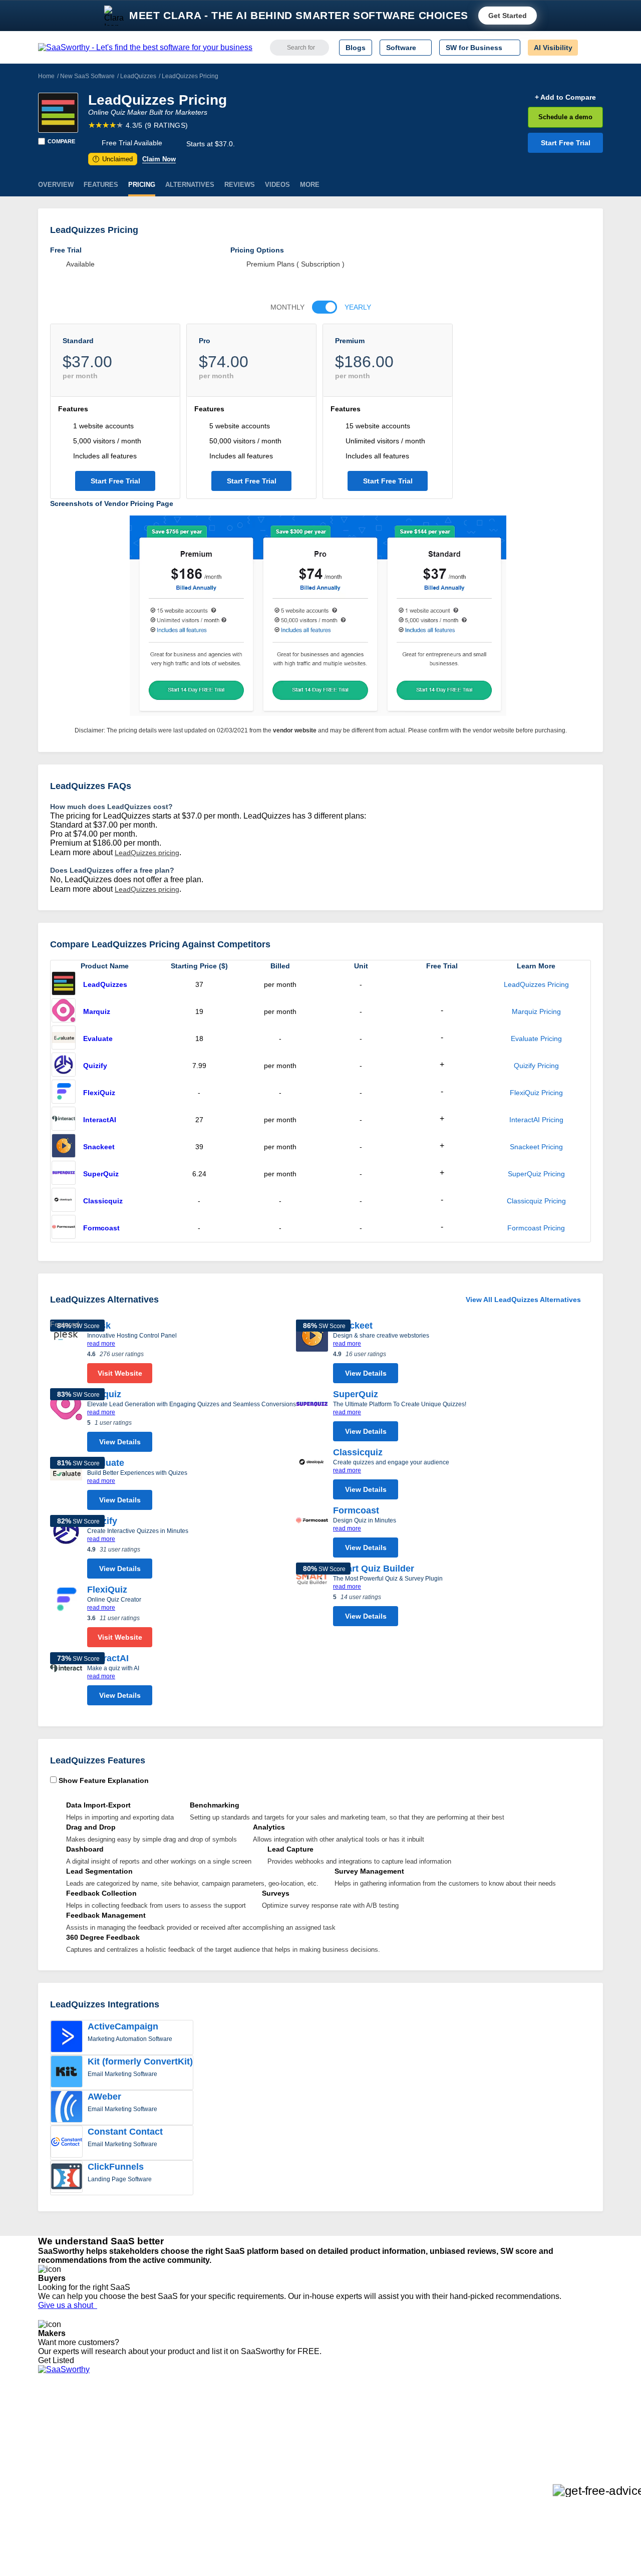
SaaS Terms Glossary (72, 2479)
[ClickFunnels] (67, 2178)
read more (101, 1344)
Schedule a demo (565, 117)
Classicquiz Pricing (536, 1201)
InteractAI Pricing (536, 1120)
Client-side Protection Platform (341, 2452)
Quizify (95, 1066)
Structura (171, 2434)
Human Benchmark (187, 2470)
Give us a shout (68, 2305)
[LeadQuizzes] (58, 113)
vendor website (295, 730)
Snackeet (99, 1147)
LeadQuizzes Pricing (536, 984)
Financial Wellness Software (337, 2497)
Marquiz (97, 1011)
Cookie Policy (134, 2434)
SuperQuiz (101, 1174)
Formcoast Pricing (536, 1228)
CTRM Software (318, 2434)
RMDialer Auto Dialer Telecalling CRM (216, 2461)
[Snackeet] (64, 1147)
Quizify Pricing (536, 1066)
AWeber (104, 2097)
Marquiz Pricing (536, 1011)
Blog (45, 2461)
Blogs (356, 48)
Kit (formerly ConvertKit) (140, 2062)
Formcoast (101, 1228)
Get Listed (58, 2360)
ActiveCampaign (123, 2026)
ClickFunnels (116, 2167)
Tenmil (167, 2425)
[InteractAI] (64, 1120)
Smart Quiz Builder (374, 1569)
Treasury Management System (341, 2488)
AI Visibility (553, 48)
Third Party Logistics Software (340, 2425)
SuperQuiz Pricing (536, 1174)
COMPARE (61, 141)
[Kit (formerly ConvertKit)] (67, 2073)
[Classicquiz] (64, 1201)
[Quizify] (64, 1066)
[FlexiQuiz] (64, 1093)
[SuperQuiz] (64, 1174)
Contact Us (56, 2488)
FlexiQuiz (99, 1093)
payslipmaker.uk (182, 2443)
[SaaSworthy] (145, 48)
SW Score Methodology (75, 2470)
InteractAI (100, 1120)
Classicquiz (103, 1201)
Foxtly (166, 2488)
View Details (120, 1442)
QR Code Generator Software (340, 2443)
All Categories (60, 2425)
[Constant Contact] (67, 2143)
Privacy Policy (134, 2416)
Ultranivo (170, 2452)
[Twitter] (551, 2426)
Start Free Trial (566, 143)
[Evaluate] (64, 1039)
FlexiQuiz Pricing (536, 1093)
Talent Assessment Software (337, 2479)
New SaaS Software (87, 76)
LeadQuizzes (138, 76)
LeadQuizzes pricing (147, 853)
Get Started (508, 16)
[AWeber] (67, 2108)
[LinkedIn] (556, 2426)
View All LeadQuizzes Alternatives (523, 1300)
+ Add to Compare (565, 97)
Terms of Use (134, 2425)
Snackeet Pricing (536, 1147)
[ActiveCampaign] (67, 2037)
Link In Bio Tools (318, 2461)
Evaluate (98, 1039)
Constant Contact (125, 2132)
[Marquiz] (64, 1011)
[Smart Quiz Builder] (312, 1597)
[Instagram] (562, 2426)
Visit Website (120, 1373)
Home (46, 76)
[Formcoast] (64, 1228)
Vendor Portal (60, 2443)
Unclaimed (114, 159)
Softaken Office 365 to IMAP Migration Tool (224, 2497)
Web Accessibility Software (335, 2470)
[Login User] (590, 48)
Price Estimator (62, 2434)
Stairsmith (172, 2416)
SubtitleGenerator (184, 2479)
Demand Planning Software (336, 2416)
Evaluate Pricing (536, 1039)
